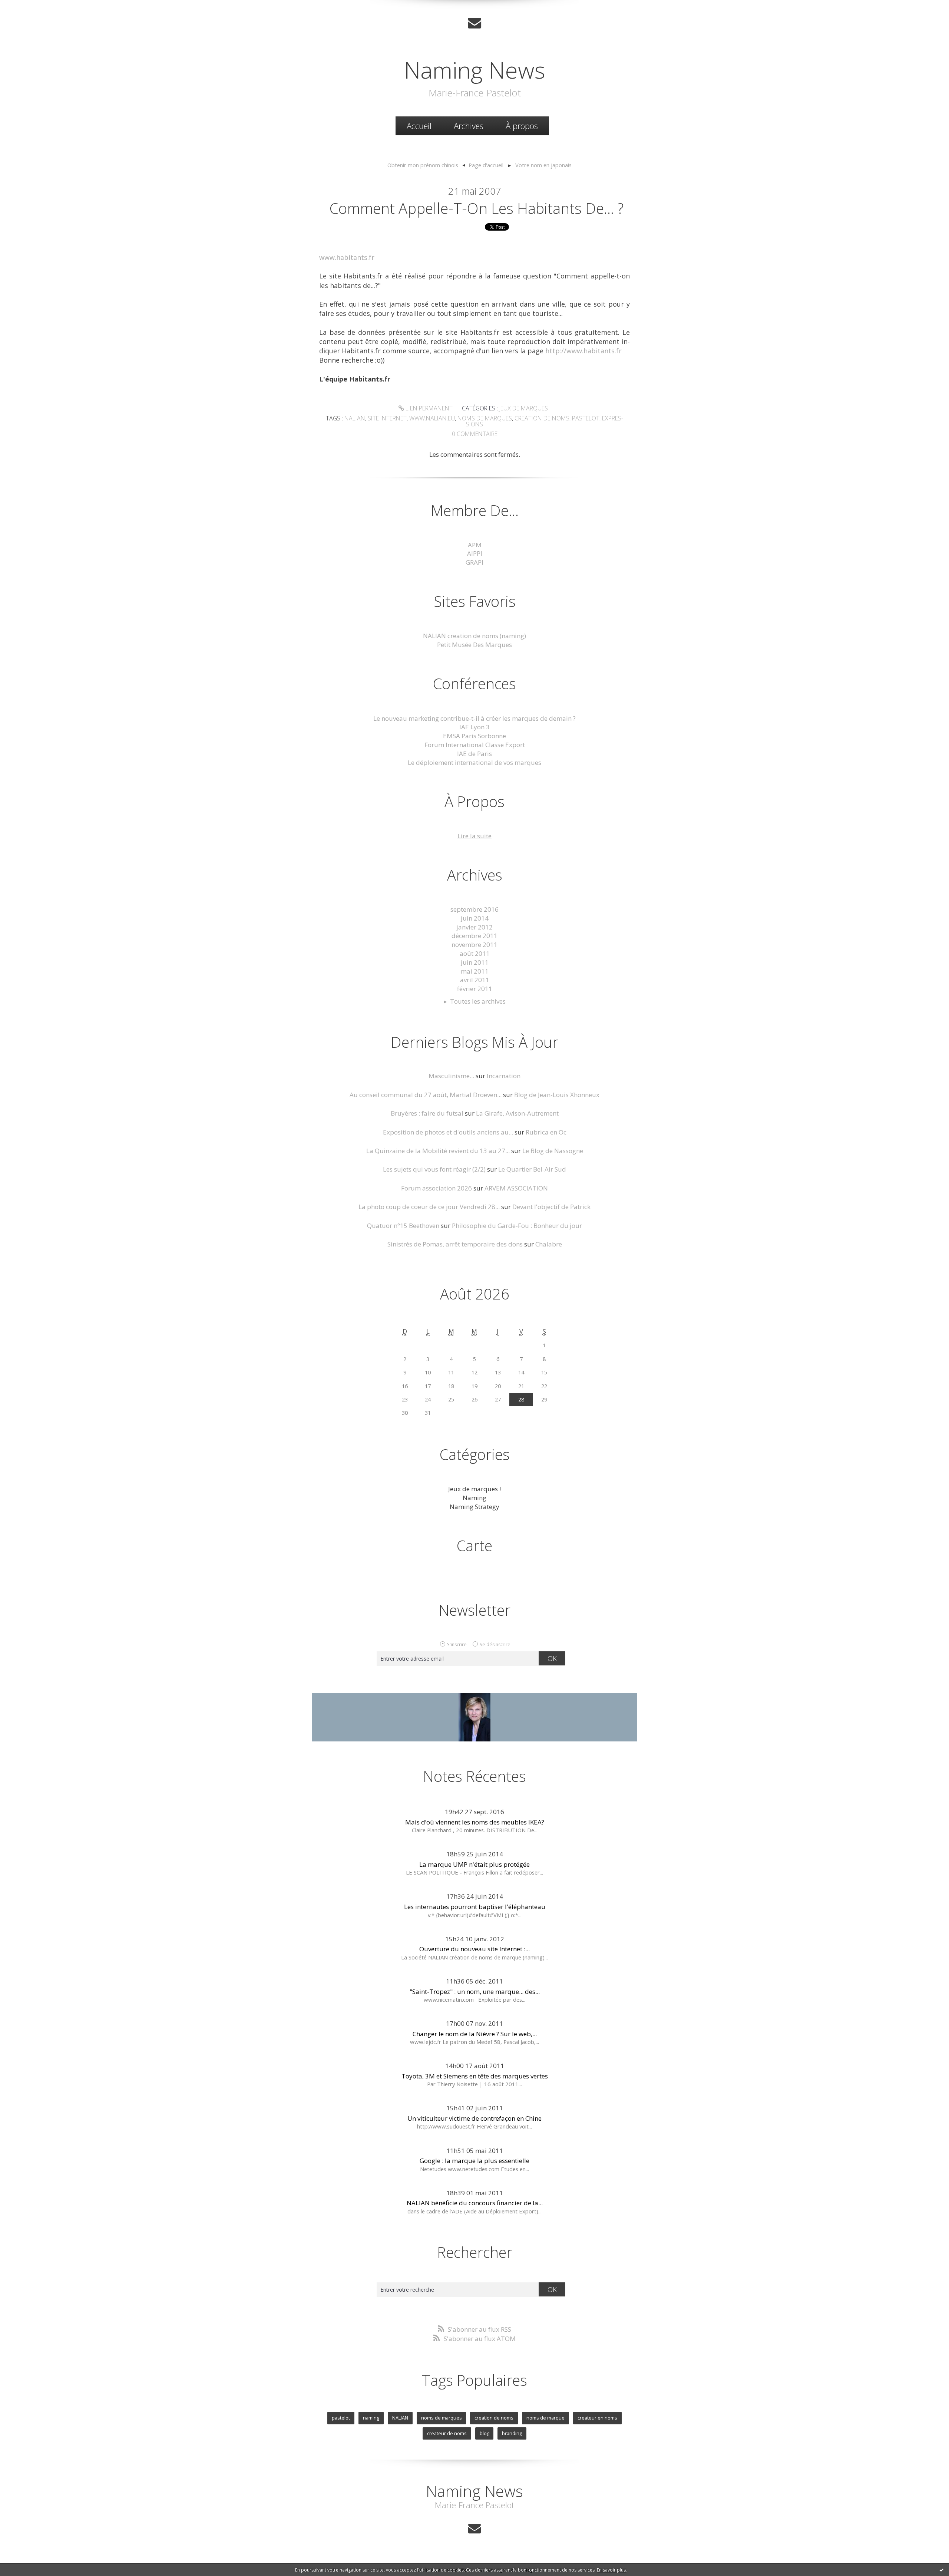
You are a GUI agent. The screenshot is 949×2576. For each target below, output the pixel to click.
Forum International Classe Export (475, 745)
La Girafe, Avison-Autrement (517, 1113)
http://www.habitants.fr (583, 351)
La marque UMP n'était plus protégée (474, 1864)
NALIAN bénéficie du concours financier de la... (475, 2203)
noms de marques (485, 418)
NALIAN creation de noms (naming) (474, 636)
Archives (469, 126)
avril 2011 (475, 980)
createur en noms (597, 2418)
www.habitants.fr (347, 257)
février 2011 (475, 989)
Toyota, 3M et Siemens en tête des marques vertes (475, 2076)
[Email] (474, 23)
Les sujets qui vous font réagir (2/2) (434, 1169)
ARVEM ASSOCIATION (516, 1188)
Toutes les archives (478, 1001)
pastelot (586, 418)
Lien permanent (428, 408)
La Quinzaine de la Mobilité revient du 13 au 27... (438, 1151)
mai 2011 (475, 971)
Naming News (475, 70)
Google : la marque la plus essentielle (474, 2161)
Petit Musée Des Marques (474, 645)
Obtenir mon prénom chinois (423, 165)
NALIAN (400, 2418)
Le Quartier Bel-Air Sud (532, 1169)
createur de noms (447, 2433)
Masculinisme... (451, 1076)
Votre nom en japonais (543, 165)
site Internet (387, 418)
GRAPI (474, 562)
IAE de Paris (474, 754)
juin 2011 (475, 962)
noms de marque (545, 2418)
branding (512, 2433)
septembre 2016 (474, 909)
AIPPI (475, 553)
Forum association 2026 (437, 1188)
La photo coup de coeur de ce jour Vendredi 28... (429, 1207)
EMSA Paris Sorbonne (474, 736)
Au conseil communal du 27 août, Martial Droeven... (426, 1095)
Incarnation (504, 1076)
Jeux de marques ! (525, 408)
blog (485, 2433)
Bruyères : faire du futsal (427, 1113)
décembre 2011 (474, 936)
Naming (474, 1498)
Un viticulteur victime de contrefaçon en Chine (474, 2118)
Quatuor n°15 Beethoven (403, 1226)
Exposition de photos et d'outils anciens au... (448, 1132)
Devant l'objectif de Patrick (551, 1207)
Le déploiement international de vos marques (474, 762)
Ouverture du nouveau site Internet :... (474, 1949)
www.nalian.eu (432, 418)
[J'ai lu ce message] (942, 2570)
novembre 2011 (474, 944)
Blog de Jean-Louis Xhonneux (557, 1095)
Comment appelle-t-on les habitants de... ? (477, 208)
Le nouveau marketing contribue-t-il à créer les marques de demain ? (474, 718)
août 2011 (475, 953)
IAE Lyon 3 (474, 727)
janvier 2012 (474, 927)
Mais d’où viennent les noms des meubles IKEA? (475, 1822)
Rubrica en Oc (546, 1132)
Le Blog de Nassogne (553, 1151)
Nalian (355, 418)
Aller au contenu (28, 7)
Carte (474, 1545)
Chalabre (549, 1244)
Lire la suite (474, 836)
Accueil (419, 126)
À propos (522, 126)
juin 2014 (475, 918)
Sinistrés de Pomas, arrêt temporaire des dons (455, 1244)
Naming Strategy (474, 1507)
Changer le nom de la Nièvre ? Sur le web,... (475, 2034)
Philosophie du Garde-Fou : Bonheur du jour (517, 1226)
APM (475, 545)
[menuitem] (419, 126)
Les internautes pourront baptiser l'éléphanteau (475, 1907)
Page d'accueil (486, 165)
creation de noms (542, 418)
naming (371, 2418)
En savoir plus (611, 2570)
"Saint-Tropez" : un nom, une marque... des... (475, 1992)
